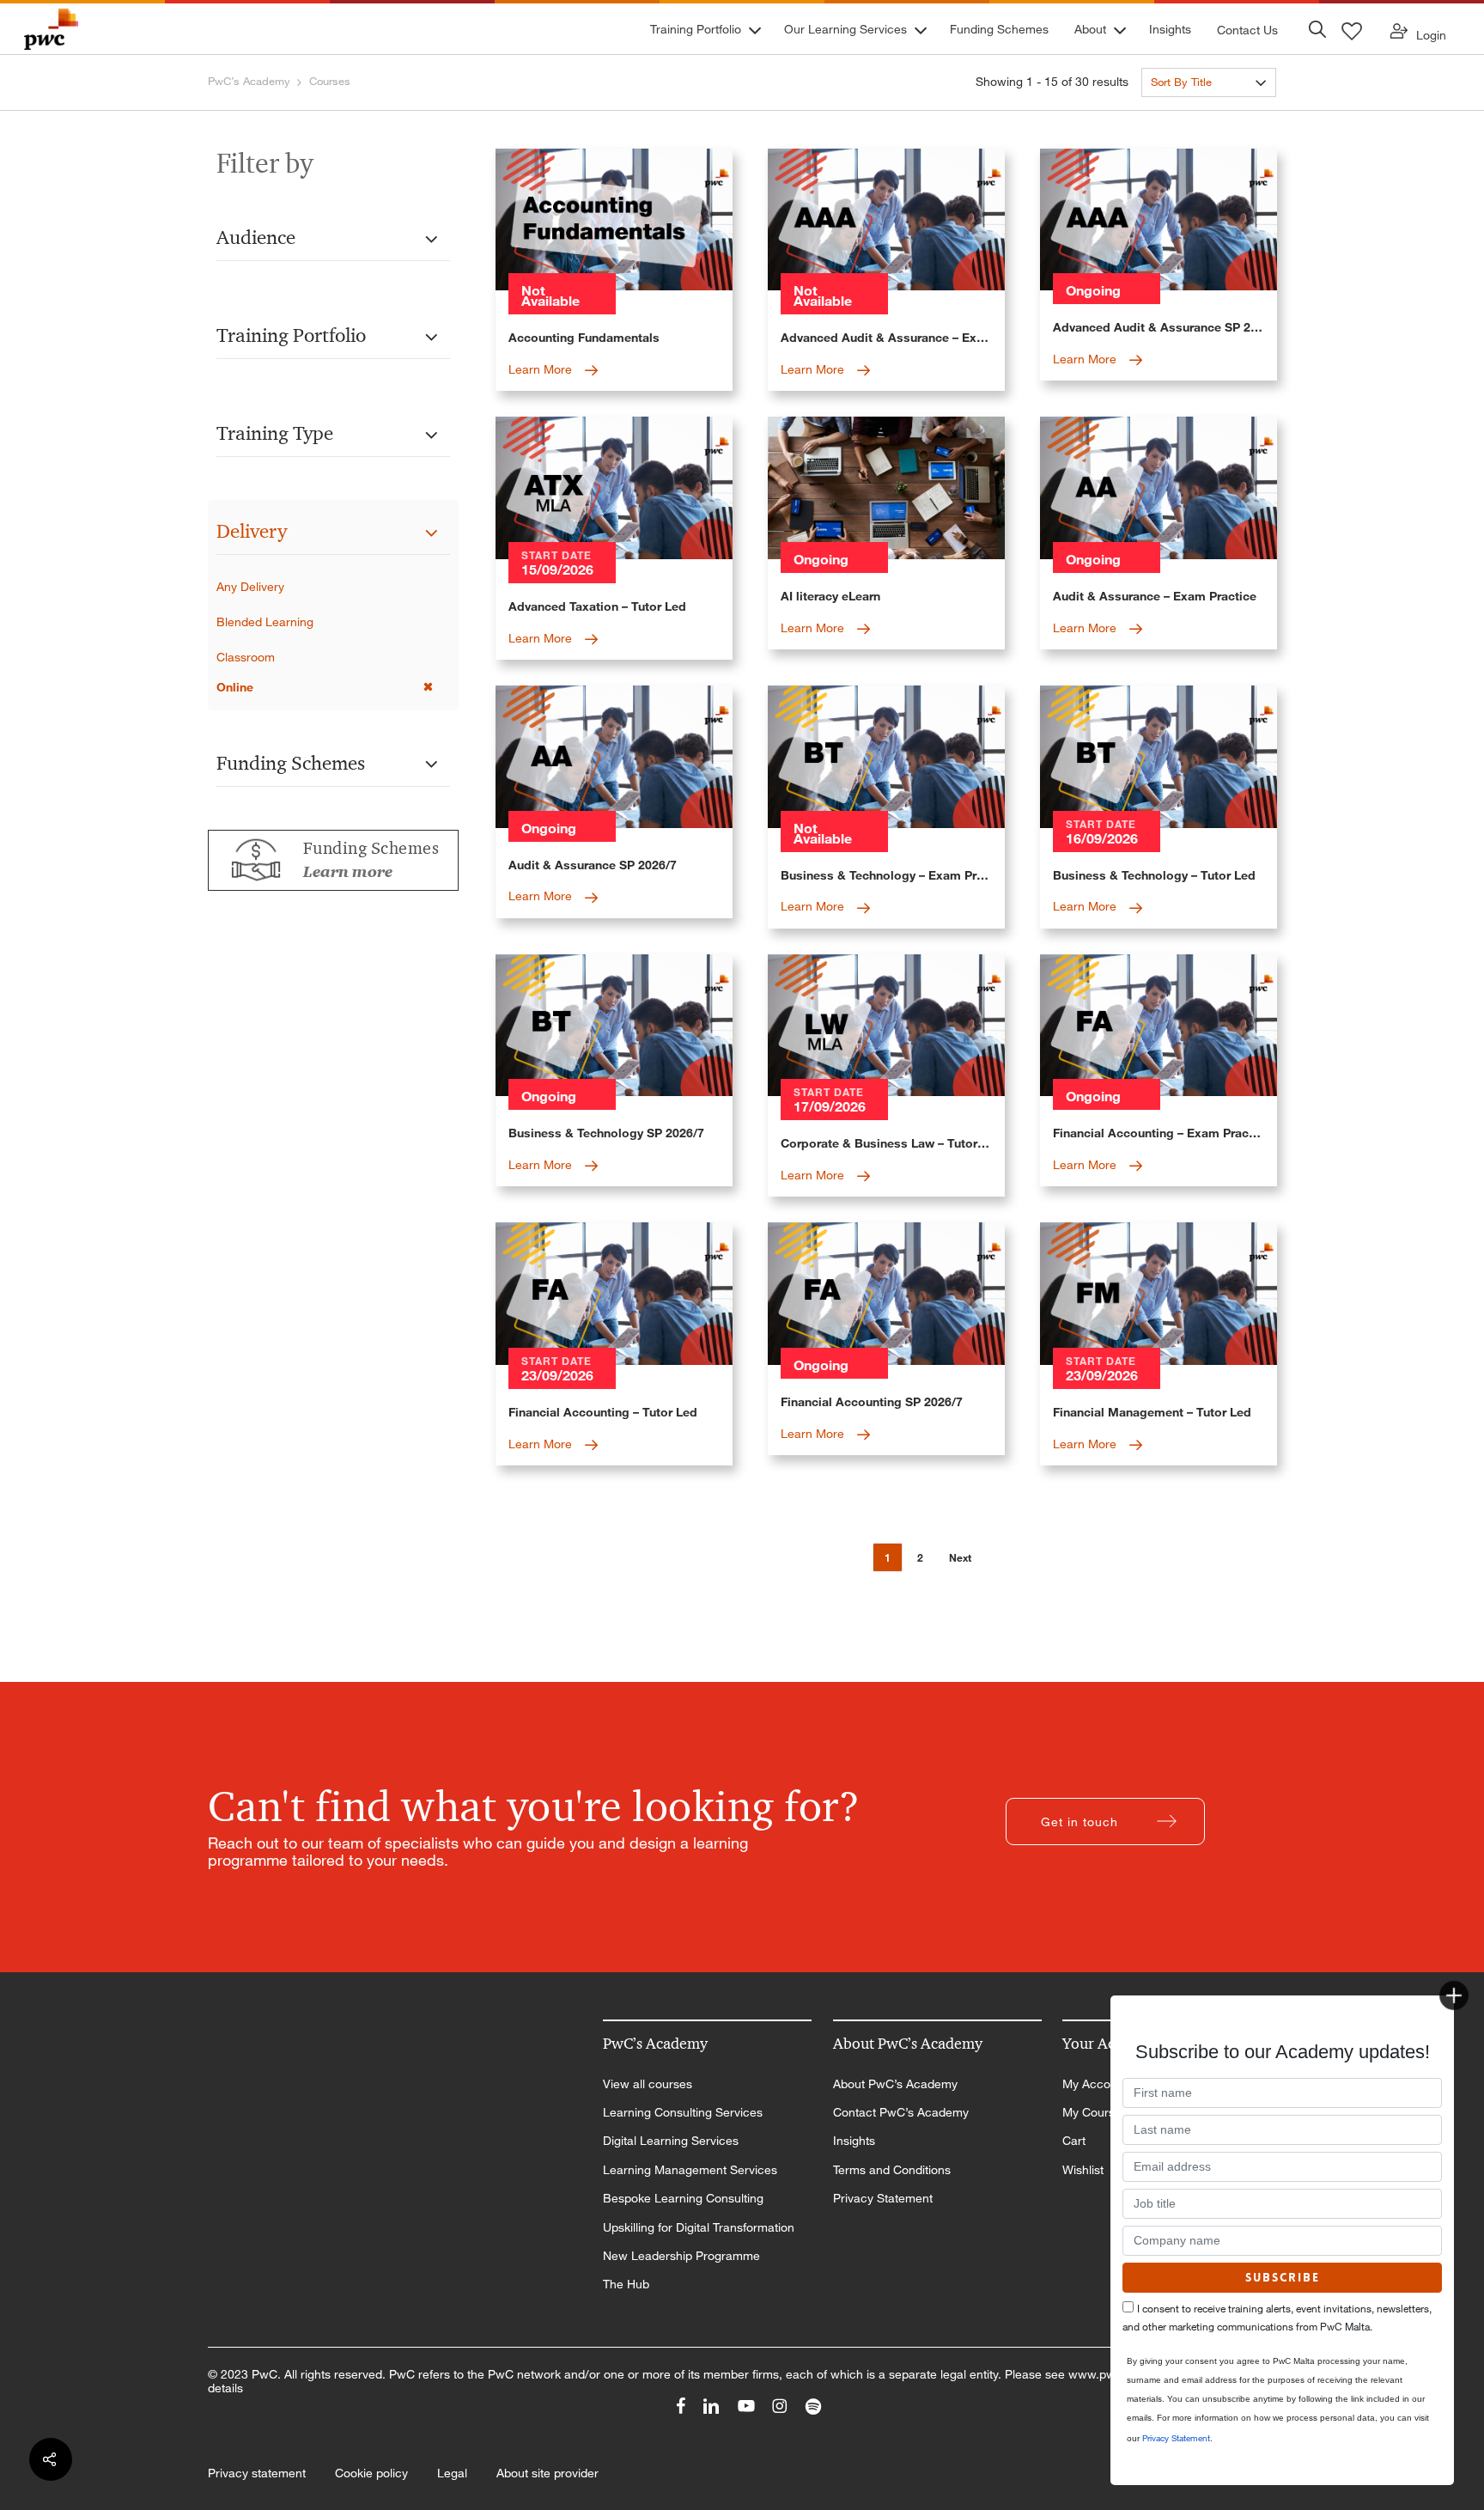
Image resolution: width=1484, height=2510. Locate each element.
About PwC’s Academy (895, 2084)
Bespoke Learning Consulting (683, 2198)
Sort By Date (1183, 113)
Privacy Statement (883, 2198)
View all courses (648, 2084)
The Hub (626, 2284)
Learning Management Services (690, 2170)
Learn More (542, 369)
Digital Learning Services (671, 2141)
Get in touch (1080, 1822)
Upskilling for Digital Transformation (699, 2227)
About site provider (547, 2473)
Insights (854, 2141)
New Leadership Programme (681, 2256)
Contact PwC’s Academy (901, 2112)
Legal (452, 2473)
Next (960, 1558)
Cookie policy (371, 2473)
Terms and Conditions (892, 2170)
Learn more (348, 872)
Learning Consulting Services (683, 2112)
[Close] (1454, 1995)
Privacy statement (257, 2473)
